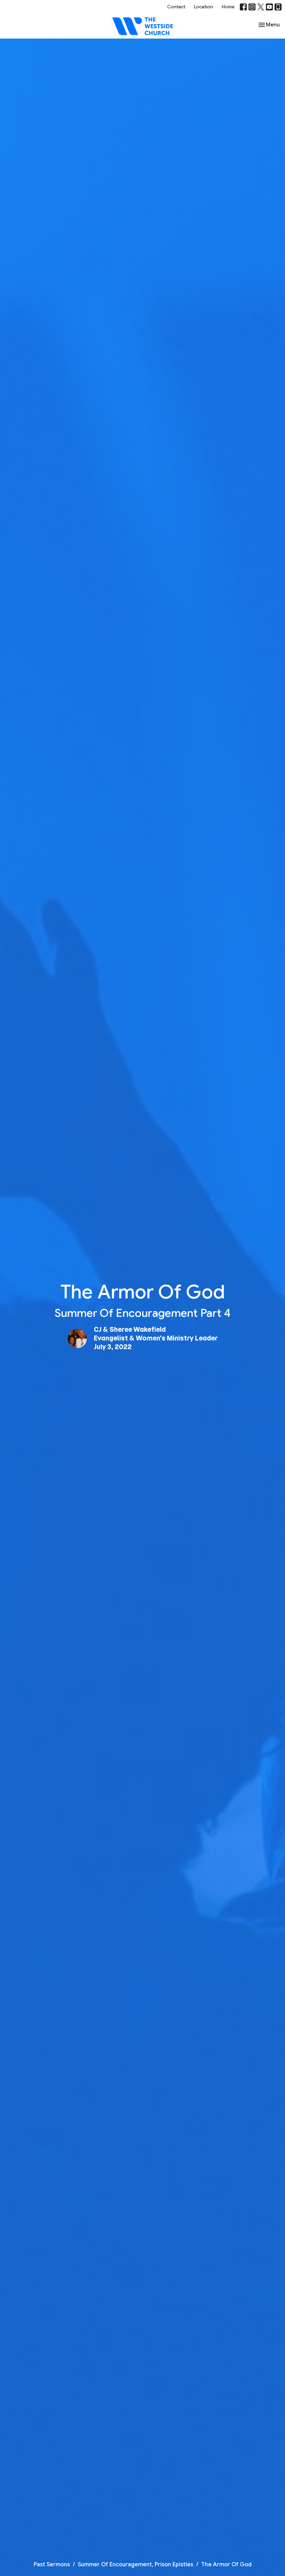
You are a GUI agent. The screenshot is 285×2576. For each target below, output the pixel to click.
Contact (176, 7)
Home (228, 7)
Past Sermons (52, 2565)
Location (203, 7)
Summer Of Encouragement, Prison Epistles (136, 2565)
